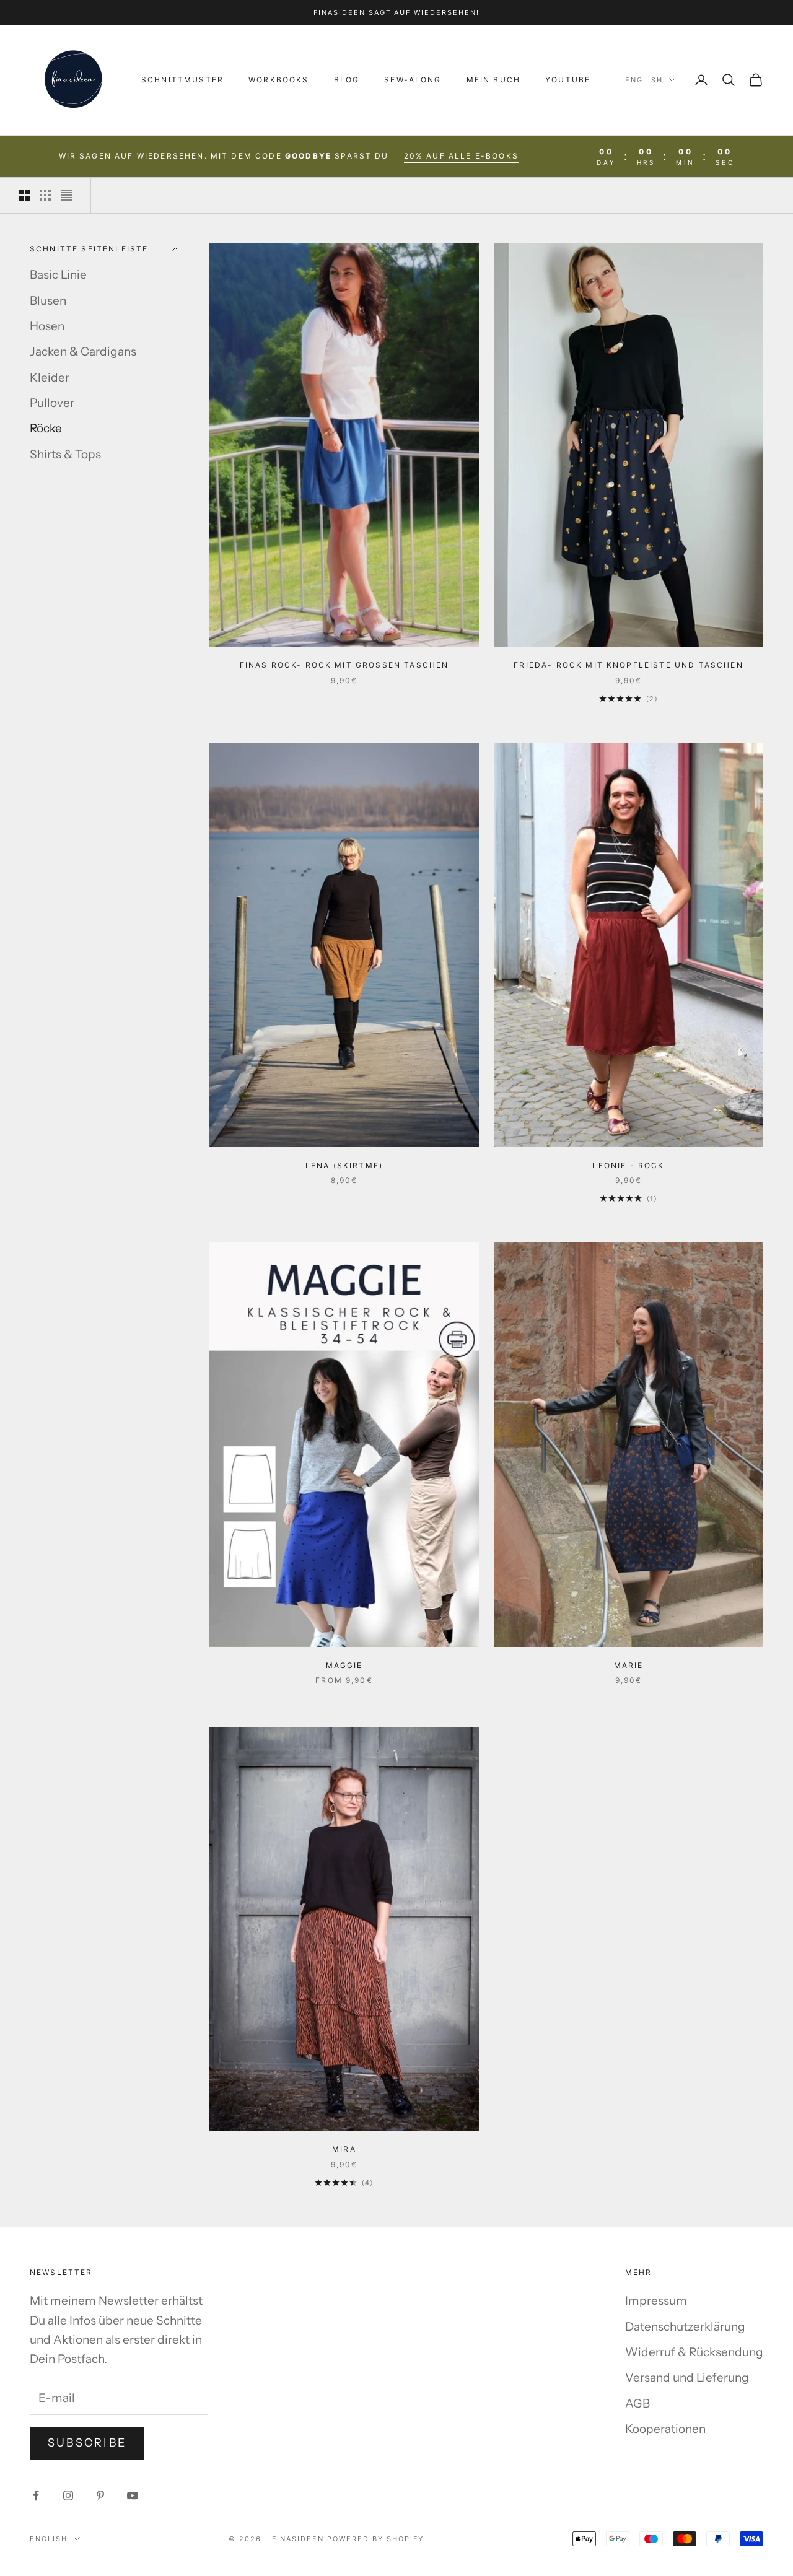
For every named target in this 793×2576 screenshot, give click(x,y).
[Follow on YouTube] (133, 2495)
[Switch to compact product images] (66, 195)
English (644, 80)
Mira (344, 2149)
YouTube (568, 80)
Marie (629, 1665)
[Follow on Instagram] (68, 2495)
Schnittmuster (182, 80)
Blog (347, 80)
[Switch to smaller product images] (45, 195)
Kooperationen (665, 2429)
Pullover (52, 403)
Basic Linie (58, 275)
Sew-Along (413, 80)
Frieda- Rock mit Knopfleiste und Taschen (628, 665)
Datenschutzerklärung (685, 2327)
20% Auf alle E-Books (461, 156)
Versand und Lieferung (687, 2377)
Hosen (47, 326)
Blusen (48, 301)
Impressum (656, 2301)
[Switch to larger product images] (24, 195)
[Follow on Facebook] (36, 2495)
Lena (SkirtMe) (344, 1165)
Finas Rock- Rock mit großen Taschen (344, 665)
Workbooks (278, 80)
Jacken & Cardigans (83, 351)
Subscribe (87, 2443)
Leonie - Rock (628, 1165)
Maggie (344, 1665)
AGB (637, 2404)
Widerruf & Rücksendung (694, 2352)
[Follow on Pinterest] (100, 2495)
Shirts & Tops (65, 454)
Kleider (50, 378)
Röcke (46, 428)
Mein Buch (493, 80)
